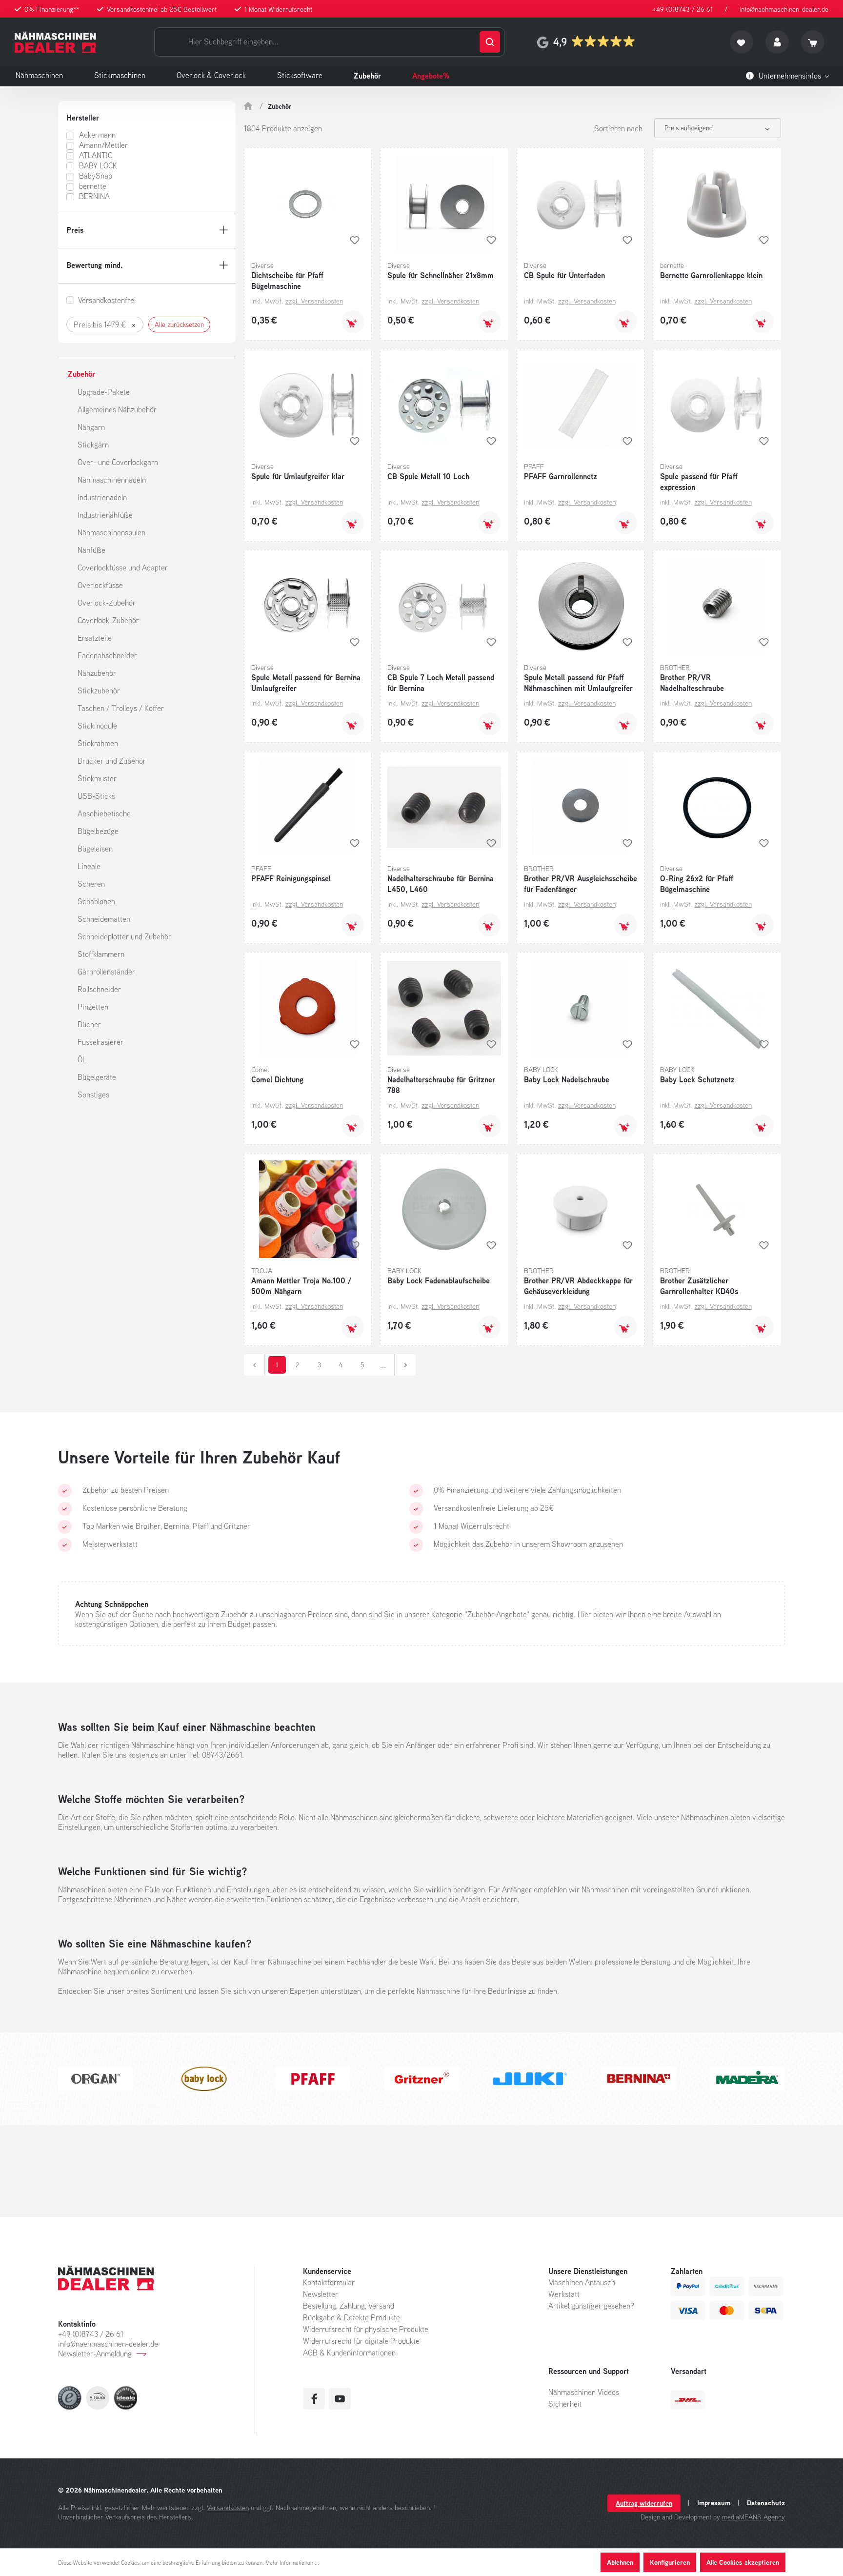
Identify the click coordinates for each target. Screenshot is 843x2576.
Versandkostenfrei (107, 300)
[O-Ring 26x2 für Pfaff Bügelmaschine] (717, 807)
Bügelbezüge (98, 831)
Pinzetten (93, 1007)
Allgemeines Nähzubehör (117, 409)
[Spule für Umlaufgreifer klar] (308, 405)
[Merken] (355, 240)
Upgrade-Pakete (104, 392)
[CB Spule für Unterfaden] (581, 204)
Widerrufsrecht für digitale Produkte (361, 2341)
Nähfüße (91, 550)
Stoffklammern (101, 954)
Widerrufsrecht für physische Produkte (366, 2329)
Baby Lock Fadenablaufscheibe (439, 1280)
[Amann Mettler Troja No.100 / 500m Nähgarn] (308, 1209)
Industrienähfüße (105, 515)
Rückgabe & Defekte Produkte (351, 2317)
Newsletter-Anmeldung (95, 2353)
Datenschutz (766, 2503)
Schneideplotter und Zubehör (124, 936)
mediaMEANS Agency (753, 2517)
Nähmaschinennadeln (112, 480)
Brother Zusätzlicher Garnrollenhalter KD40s (699, 1286)
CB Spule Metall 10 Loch (428, 476)
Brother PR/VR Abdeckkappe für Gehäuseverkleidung (578, 1286)
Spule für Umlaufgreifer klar (298, 476)
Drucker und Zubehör (112, 761)
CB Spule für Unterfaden (564, 275)
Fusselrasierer (100, 1042)
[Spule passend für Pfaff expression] (717, 405)
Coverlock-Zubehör (108, 620)
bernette (93, 186)
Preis (75, 230)
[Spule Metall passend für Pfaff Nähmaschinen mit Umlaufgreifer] (581, 606)
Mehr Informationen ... (292, 2563)
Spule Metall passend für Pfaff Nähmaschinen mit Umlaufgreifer (578, 683)
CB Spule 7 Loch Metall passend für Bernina (441, 683)
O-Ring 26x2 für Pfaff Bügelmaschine (697, 884)
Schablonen (96, 901)
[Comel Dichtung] (308, 1008)
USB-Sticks (96, 796)
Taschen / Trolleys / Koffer (121, 708)
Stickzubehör (99, 690)
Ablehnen (620, 2562)
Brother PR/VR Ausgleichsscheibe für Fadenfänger (581, 884)
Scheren (91, 884)
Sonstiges (93, 1095)
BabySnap (96, 176)
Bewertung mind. (95, 265)
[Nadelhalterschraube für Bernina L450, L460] (444, 807)
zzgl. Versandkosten (314, 301)
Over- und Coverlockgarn (118, 462)
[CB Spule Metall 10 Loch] (444, 405)
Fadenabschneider (107, 655)
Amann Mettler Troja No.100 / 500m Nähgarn (301, 1286)
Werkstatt (564, 2294)
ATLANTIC (96, 155)
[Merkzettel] (742, 42)
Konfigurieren (670, 2562)
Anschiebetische (104, 813)
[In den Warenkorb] (353, 322)
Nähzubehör (97, 673)
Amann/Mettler (103, 145)
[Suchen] (490, 42)
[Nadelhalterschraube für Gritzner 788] (444, 1008)
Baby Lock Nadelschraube (567, 1079)
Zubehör (81, 374)
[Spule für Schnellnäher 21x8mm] (444, 204)
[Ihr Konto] (777, 42)
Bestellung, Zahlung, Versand (349, 2306)
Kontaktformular (329, 2282)
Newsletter (321, 2294)
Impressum (714, 2503)
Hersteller (83, 118)
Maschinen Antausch (582, 2282)
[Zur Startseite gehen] (55, 42)
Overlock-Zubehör (107, 603)
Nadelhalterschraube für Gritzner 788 (441, 1085)
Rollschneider (99, 989)
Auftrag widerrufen (644, 2503)
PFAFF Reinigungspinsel (291, 878)
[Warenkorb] (813, 42)
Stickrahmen (98, 743)
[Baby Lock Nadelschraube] (581, 1008)
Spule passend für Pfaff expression (699, 482)
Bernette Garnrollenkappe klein (711, 275)
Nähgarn (91, 427)
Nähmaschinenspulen (111, 532)
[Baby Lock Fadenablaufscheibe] (444, 1209)
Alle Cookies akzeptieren (743, 2562)
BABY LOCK (98, 165)
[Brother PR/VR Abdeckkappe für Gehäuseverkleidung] (581, 1209)
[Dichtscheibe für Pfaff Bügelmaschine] (308, 204)
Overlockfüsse (100, 585)
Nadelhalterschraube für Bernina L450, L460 (441, 884)
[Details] (353, 1327)
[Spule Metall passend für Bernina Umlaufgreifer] (308, 606)
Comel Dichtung (277, 1079)
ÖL (82, 1059)
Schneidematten (104, 919)
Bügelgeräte (97, 1077)
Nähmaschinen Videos (584, 2392)
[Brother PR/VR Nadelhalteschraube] (717, 606)
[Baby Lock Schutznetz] (717, 1008)
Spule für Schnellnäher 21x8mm (441, 275)
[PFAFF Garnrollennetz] (581, 405)
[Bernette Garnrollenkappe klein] (717, 204)
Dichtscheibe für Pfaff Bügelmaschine (287, 281)
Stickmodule (97, 726)
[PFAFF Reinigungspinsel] (308, 807)
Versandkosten (228, 2507)
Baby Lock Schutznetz (697, 1079)
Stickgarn (93, 445)
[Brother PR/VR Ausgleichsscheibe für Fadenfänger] (581, 807)
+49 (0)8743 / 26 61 (683, 9)
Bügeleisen (95, 849)
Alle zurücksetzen (179, 325)
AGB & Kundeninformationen (349, 2353)
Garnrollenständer (106, 972)
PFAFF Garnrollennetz (561, 476)
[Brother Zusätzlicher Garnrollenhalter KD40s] (717, 1209)
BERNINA (94, 196)
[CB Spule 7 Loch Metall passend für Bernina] (444, 606)
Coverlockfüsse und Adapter (123, 568)
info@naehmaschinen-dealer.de (784, 9)
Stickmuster (97, 778)
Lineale (89, 866)
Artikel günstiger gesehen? (591, 2306)
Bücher (89, 1024)
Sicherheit (565, 2404)
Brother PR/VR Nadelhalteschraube (692, 683)
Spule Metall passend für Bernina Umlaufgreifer (306, 683)
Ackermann (97, 135)
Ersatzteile (95, 638)
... (383, 1365)
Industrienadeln (102, 497)
